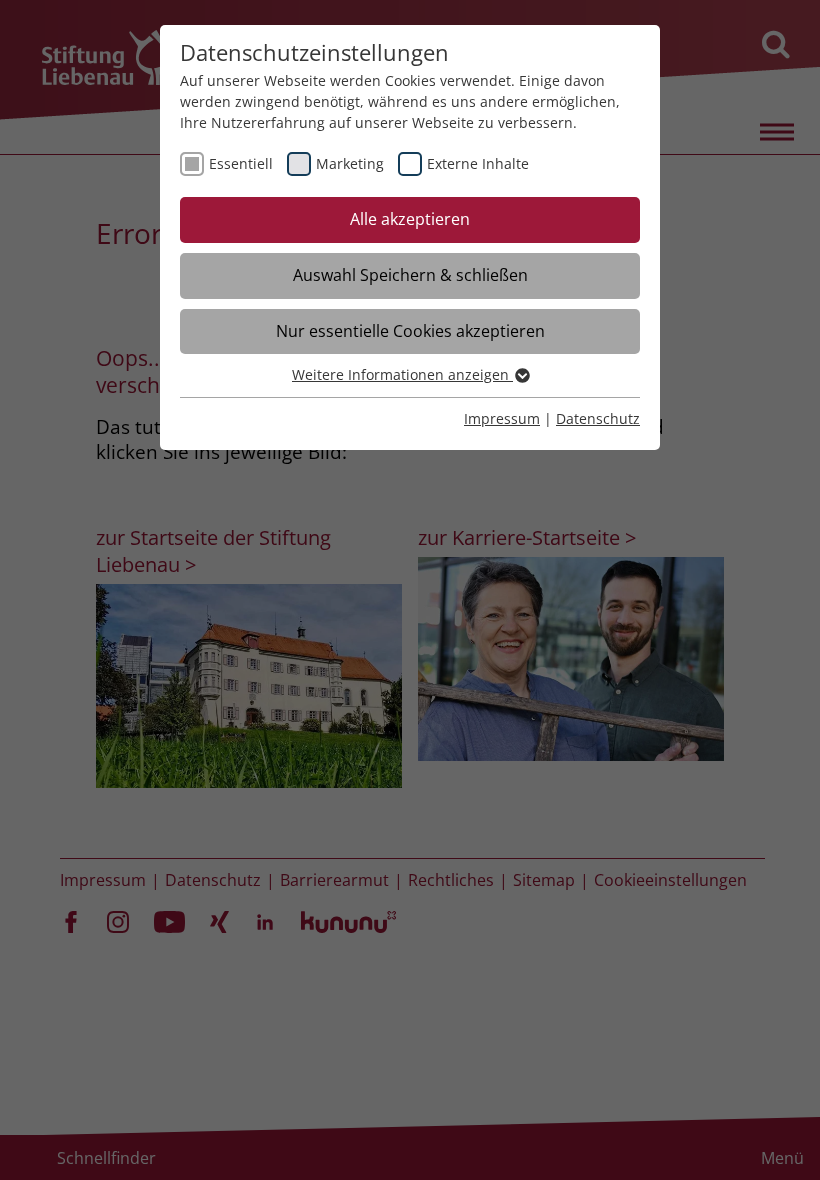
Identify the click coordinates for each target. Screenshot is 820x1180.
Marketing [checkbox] (350, 163)
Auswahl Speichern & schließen (410, 275)
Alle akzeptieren (410, 219)
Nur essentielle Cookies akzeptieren (410, 331)
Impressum (502, 418)
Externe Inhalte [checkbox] (478, 163)
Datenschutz (598, 418)
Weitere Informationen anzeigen (402, 374)
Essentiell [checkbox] (241, 163)
